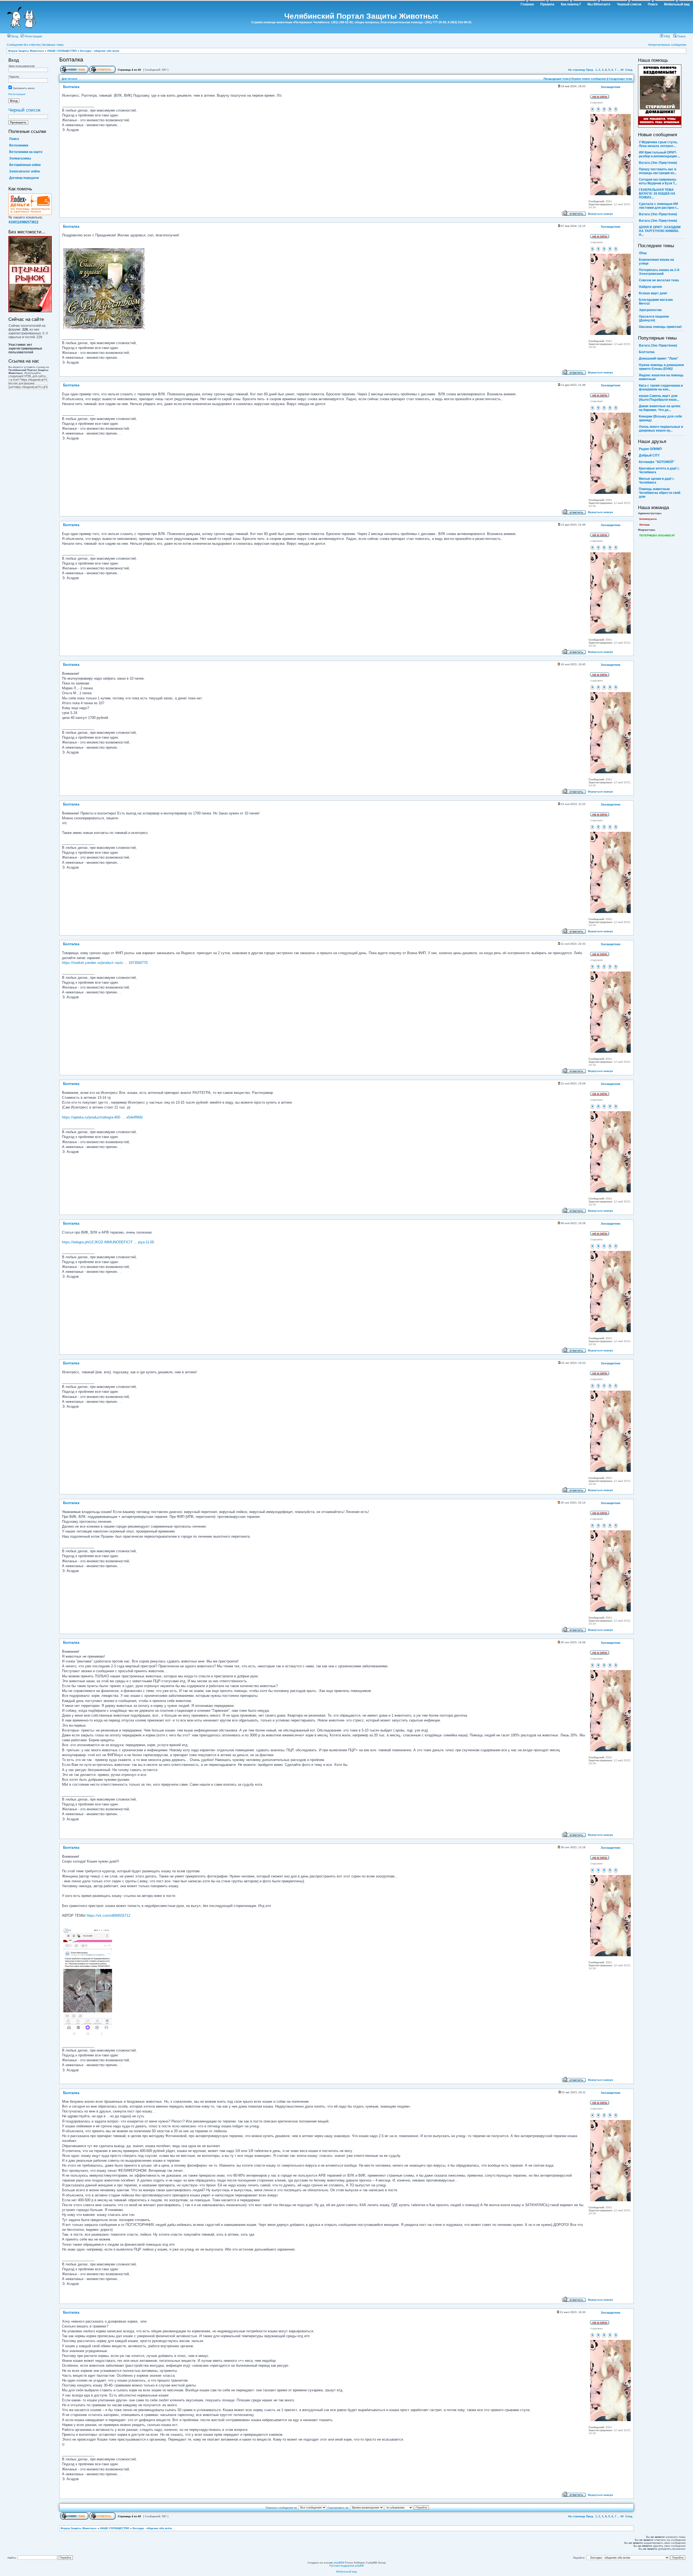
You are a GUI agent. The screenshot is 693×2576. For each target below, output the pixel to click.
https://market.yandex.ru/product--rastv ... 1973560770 (105, 963)
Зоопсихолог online (25, 171)
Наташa (645, 525)
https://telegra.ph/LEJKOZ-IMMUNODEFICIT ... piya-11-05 (108, 1242)
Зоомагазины (20, 158)
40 (622, 70)
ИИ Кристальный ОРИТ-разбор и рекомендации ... (659, 154)
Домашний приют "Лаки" (659, 358)
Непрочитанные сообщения (667, 45)
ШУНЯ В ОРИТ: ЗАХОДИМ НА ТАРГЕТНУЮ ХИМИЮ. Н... (660, 231)
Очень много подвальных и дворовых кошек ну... (661, 429)
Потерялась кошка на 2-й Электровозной (659, 272)
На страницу (577, 70)
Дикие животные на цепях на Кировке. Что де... (660, 408)
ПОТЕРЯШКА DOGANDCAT (657, 535)
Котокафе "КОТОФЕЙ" (657, 462)
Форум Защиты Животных (26, 51)
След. (629, 70)
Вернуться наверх (601, 214)
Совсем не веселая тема (659, 280)
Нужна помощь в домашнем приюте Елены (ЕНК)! (661, 367)
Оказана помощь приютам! (660, 327)
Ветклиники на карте (26, 152)
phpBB (338, 2563)
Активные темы (53, 45)
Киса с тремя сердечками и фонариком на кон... (661, 387)
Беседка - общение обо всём (100, 51)
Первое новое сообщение (589, 79)
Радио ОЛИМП (650, 449)
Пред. (590, 70)
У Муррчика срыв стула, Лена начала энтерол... (658, 144)
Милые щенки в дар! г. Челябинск (657, 481)
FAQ (667, 36)
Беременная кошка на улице (656, 262)
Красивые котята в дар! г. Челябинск (659, 470)
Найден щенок (650, 287)
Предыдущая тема (556, 79)
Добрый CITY (649, 455)
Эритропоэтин (650, 310)
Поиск (653, 4)
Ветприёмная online (25, 165)
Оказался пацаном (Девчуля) (654, 318)
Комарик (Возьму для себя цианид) (660, 418)
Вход (14, 36)
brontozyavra (648, 519)
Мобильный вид (677, 4)
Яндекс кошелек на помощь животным (661, 377)
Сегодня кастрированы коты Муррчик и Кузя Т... (658, 181)
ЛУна (643, 253)
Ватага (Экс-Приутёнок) (658, 163)
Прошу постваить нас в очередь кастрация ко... (658, 171)
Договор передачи (24, 178)
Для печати (69, 79)
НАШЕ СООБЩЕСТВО (62, 51)
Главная (527, 4)
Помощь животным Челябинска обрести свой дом (660, 493)
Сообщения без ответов (23, 45)
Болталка (71, 60)
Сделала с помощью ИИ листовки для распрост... (659, 206)
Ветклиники (19, 145)
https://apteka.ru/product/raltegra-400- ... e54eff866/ (102, 1117)
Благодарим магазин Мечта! (656, 302)
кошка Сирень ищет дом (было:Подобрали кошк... (659, 398)
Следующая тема (620, 79)
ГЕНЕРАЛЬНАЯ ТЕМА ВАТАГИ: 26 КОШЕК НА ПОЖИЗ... (657, 194)
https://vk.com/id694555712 (108, 1915)
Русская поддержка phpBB (347, 2566)
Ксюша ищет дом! (653, 293)
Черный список (629, 4)
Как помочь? (571, 4)
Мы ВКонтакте (599, 4)
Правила (547, 4)
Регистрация (33, 36)
